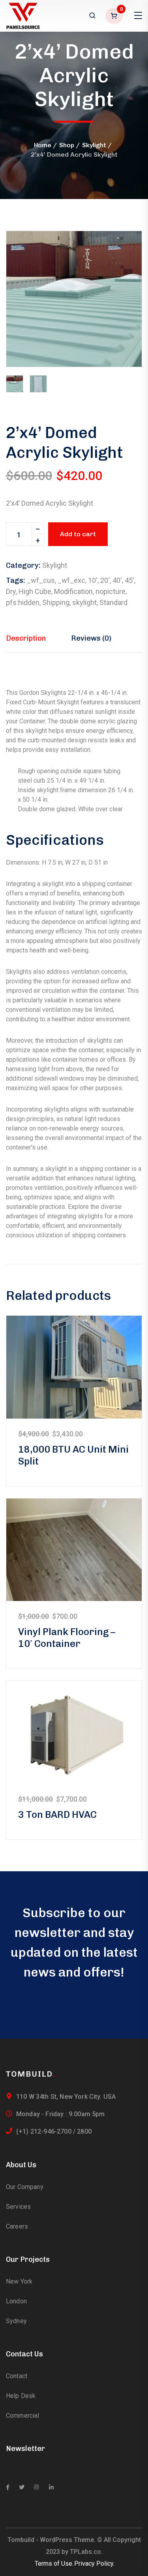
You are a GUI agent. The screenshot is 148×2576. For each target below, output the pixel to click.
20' (105, 580)
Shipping (56, 602)
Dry (11, 591)
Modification (73, 591)
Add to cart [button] (74, 1367)
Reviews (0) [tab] (91, 638)
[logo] (23, 15)
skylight (84, 602)
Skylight (94, 145)
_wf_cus (41, 580)
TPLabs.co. (86, 2552)
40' (117, 580)
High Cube (35, 591)
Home (43, 145)
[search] (92, 16)
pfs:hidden (23, 602)
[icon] (8, 2487)
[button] (122, 250)
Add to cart (78, 534)
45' (129, 580)
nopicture (111, 591)
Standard (113, 602)
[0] (115, 16)
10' (93, 580)
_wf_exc (71, 580)
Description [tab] (26, 638)
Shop (67, 145)
